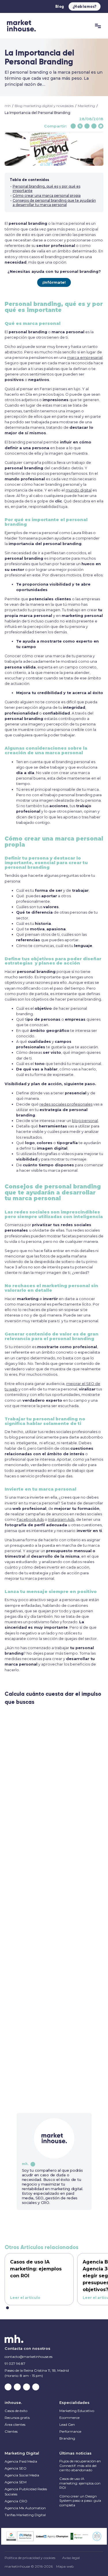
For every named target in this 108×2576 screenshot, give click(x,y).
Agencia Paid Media (21, 2461)
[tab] (7, 2308)
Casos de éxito (16, 2411)
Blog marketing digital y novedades (44, 106)
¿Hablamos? (85, 7)
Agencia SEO (16, 2468)
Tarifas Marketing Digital (25, 2515)
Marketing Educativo (77, 2411)
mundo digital (79, 490)
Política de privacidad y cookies (30, 2558)
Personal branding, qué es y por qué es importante (47, 188)
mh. (25, 2164)
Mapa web (65, 2567)
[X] (80, 126)
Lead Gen (67, 2424)
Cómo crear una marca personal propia (47, 196)
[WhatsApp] (101, 126)
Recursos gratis (17, 2418)
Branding (67, 2438)
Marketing (86, 106)
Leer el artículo (25, 2298)
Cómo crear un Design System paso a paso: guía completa (80, 2501)
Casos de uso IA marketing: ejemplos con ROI (80, 2483)
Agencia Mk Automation (25, 2508)
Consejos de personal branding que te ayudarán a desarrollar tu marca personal (54, 203)
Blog (60, 7)
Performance (70, 2431)
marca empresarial (85, 358)
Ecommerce (69, 2418)
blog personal (85, 1121)
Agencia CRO (16, 2501)
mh (8, 106)
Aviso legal (71, 2558)
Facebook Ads (30, 1520)
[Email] (87, 126)
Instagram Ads (61, 1520)
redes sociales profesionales (66, 1104)
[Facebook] (73, 126)
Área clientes (15, 2424)
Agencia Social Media (22, 2475)
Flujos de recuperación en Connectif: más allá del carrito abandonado (80, 2466)
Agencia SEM (16, 2482)
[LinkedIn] (94, 126)
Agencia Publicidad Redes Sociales (26, 2492)
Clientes (11, 2431)
